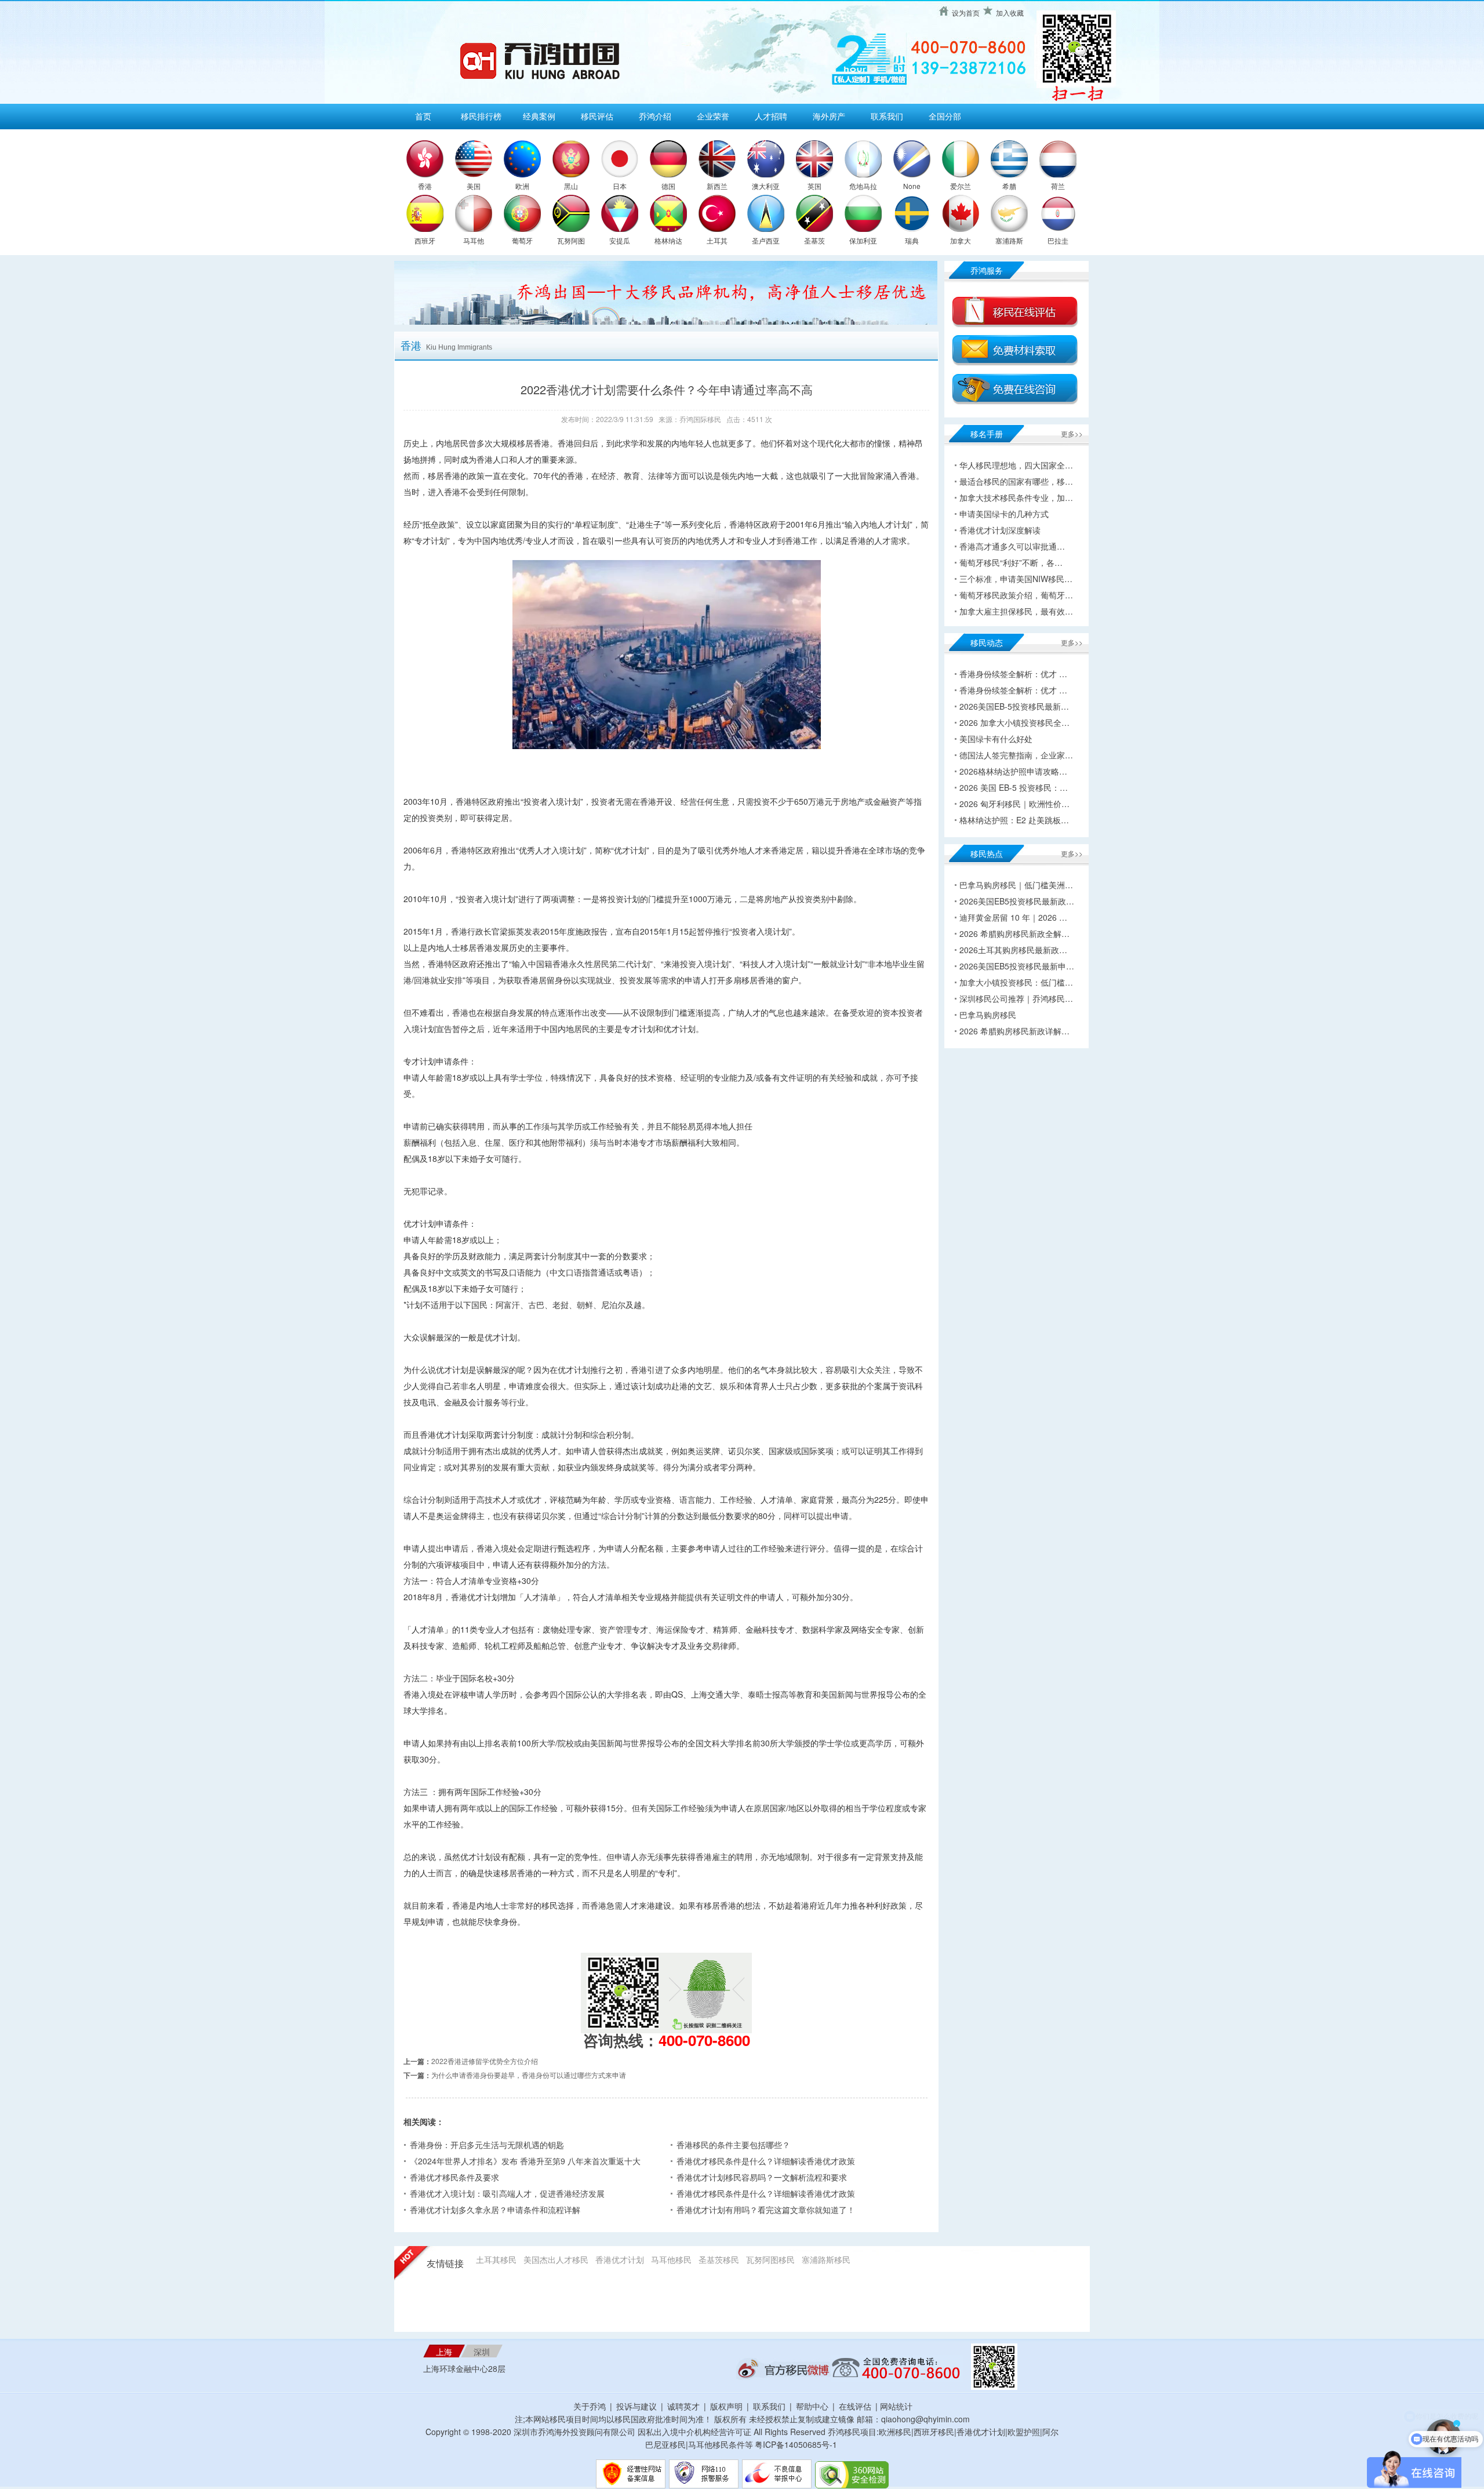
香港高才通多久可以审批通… (1012, 546)
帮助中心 (812, 2406)
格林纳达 (668, 240)
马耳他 (474, 240)
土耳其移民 (496, 2259)
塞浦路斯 (1009, 240)
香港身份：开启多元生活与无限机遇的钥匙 (487, 2145)
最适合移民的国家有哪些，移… (1016, 481)
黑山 (571, 186)
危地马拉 (863, 186)
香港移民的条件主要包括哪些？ (733, 2145)
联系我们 (887, 116)
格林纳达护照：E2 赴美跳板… (1014, 820)
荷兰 (1058, 186)
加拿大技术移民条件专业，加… (1016, 497)
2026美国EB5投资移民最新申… (1017, 966)
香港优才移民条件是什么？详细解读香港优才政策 (766, 2161)
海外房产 (829, 116)
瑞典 (912, 240)
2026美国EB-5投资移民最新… (1014, 706)
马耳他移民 (671, 2259)
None (912, 186)
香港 (425, 186)
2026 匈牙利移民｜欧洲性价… (1014, 804)
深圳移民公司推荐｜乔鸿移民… (1016, 998)
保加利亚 (863, 240)
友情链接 (445, 2264)
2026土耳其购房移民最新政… (1013, 950)
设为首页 (966, 12)
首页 (423, 116)
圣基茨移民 (719, 2259)
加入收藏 (1010, 12)
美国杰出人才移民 (556, 2259)
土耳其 (717, 240)
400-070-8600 (704, 2040)
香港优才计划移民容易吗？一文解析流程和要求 (762, 2177)
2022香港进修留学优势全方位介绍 (485, 2061)
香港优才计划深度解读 (1000, 530)
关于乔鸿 (590, 2406)
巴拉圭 (1058, 240)
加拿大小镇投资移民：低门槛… (1016, 982)
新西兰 (717, 186)
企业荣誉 (713, 116)
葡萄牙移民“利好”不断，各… (1011, 562)
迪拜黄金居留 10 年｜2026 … (1013, 917)
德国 (668, 186)
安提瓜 (620, 240)
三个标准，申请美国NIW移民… (1016, 579)
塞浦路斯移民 (826, 2259)
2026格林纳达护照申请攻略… (1013, 771)
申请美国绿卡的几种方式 (1004, 514)
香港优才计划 (620, 2259)
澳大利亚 (766, 186)
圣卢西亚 (766, 240)
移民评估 (597, 116)
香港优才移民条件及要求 (454, 2177)
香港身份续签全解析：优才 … (1013, 674)
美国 (474, 186)
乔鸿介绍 (655, 116)
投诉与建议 (636, 2406)
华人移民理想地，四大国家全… (1016, 465)
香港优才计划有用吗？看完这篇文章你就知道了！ (766, 2210)
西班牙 (425, 240)
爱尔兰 (961, 186)
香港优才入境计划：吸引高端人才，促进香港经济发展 (507, 2193)
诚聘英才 (683, 2406)
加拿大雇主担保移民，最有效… (1016, 611)
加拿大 (961, 240)
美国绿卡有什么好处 (996, 739)
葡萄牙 (522, 240)
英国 (814, 186)
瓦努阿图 (571, 240)
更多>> (1072, 433)
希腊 (1009, 186)
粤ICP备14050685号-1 (796, 2444)
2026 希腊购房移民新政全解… (1014, 933)
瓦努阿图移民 (770, 2259)
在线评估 (856, 2406)
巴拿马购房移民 (988, 1015)
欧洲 (522, 186)
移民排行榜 (481, 116)
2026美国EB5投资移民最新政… (1017, 901)
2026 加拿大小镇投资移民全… (1014, 722)
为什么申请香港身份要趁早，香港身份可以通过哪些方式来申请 (529, 2075)
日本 (620, 186)
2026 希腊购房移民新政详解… (1014, 1031)
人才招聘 (771, 116)
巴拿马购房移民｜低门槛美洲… (1016, 885)
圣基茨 (814, 240)
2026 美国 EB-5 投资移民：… (1014, 787)
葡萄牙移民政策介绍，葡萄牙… (1016, 595)
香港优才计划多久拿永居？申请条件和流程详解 (495, 2210)
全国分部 (945, 116)
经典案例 (539, 116)
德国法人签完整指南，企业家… (1016, 755)
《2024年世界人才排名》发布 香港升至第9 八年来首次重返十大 (525, 2161)
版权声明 (726, 2406)
